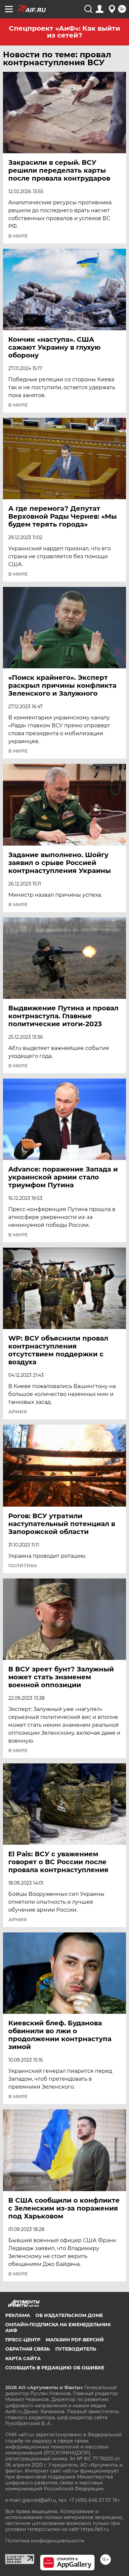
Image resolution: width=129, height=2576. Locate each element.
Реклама (18, 2315)
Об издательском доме (69, 2315)
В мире (18, 236)
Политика (23, 1566)
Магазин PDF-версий (75, 2340)
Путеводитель (76, 2349)
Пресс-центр (23, 2340)
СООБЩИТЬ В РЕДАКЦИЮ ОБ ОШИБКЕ (55, 2368)
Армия (18, 1412)
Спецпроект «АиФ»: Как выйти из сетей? (64, 32)
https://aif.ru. (95, 2529)
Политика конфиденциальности (45, 2541)
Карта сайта (23, 2359)
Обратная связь (28, 2349)
